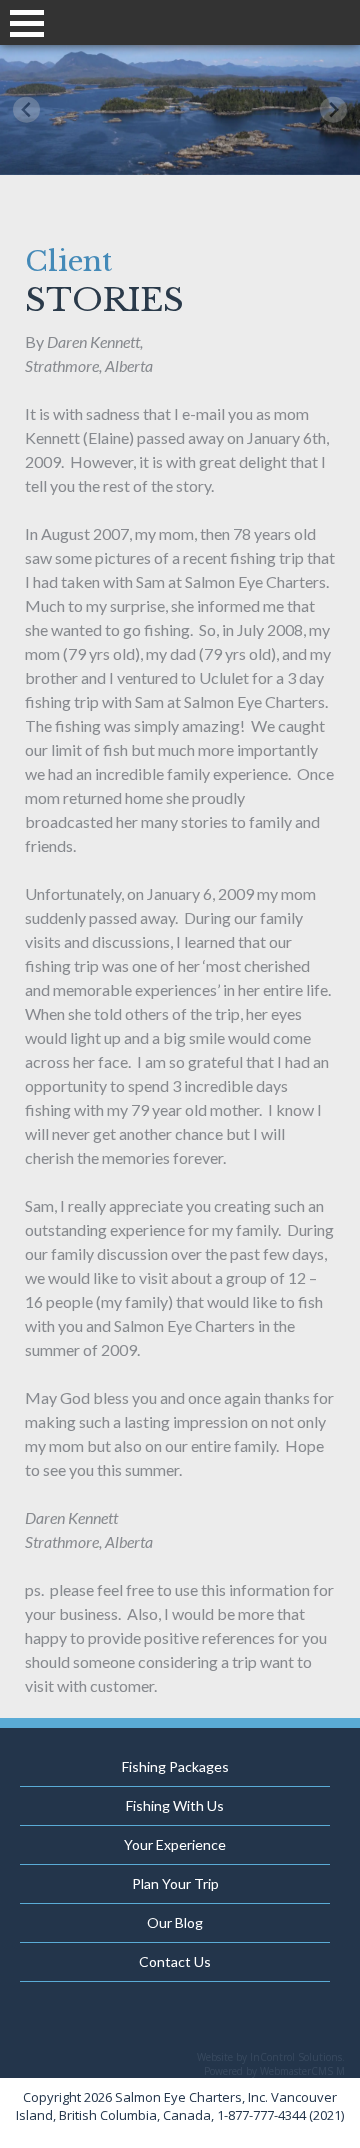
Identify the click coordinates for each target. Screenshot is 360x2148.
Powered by (274, 2071)
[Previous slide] (26, 109)
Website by (271, 2057)
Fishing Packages (175, 1766)
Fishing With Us (175, 1805)
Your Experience (175, 1844)
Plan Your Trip (175, 1883)
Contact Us (175, 1961)
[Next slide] (333, 109)
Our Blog (175, 1922)
